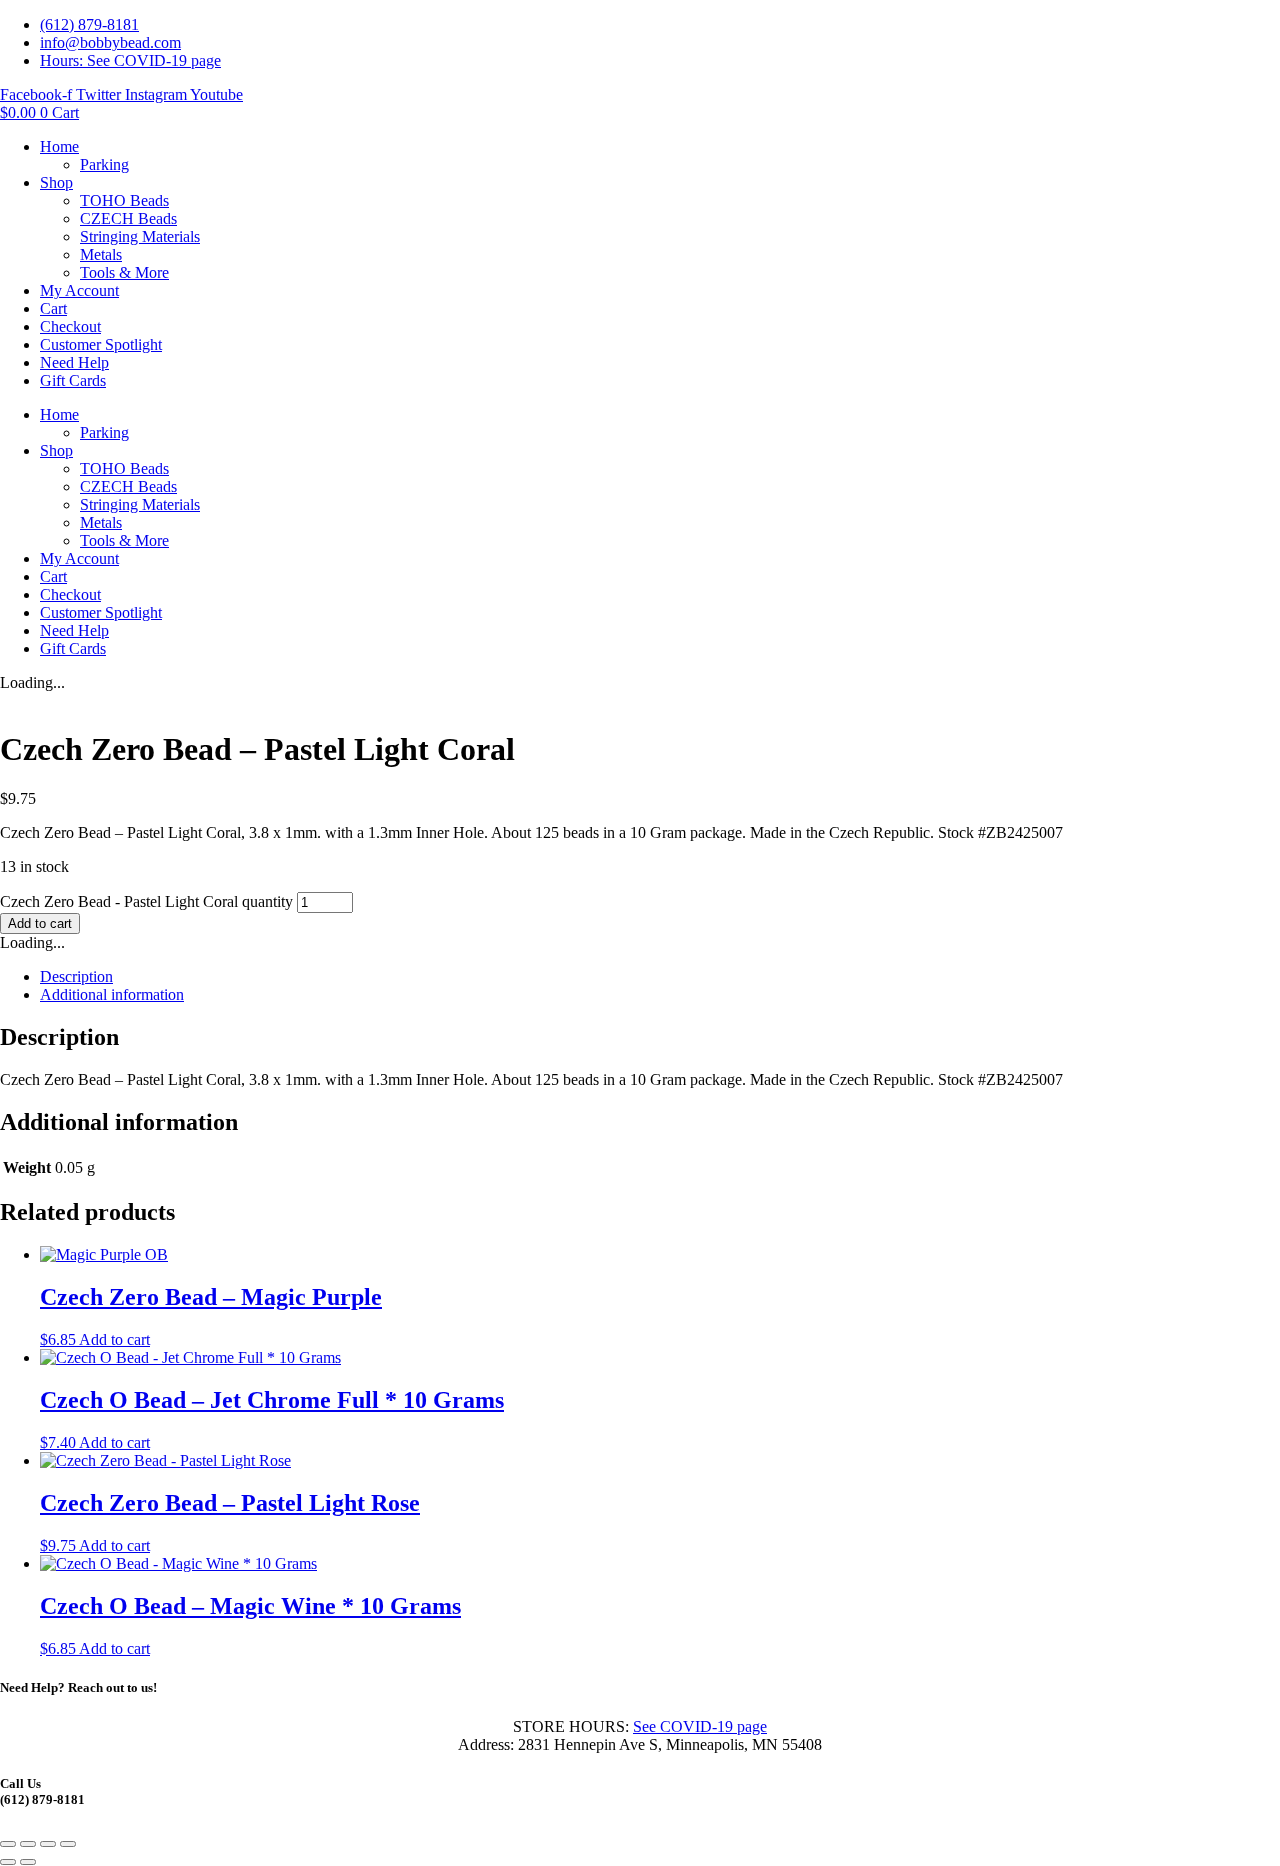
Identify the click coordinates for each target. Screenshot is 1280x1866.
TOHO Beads (124, 200)
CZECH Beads (128, 218)
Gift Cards (73, 380)
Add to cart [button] (114, 1339)
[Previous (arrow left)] (8, 1862)
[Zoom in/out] (8, 1844)
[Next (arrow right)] (28, 1862)
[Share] (48, 1844)
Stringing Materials (140, 236)
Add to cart (40, 923)
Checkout (70, 326)
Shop (56, 182)
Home (59, 146)
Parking (104, 164)
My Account (79, 290)
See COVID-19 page (700, 1726)
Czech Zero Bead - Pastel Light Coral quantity (146, 901)
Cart (53, 308)
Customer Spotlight (101, 344)
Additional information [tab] (112, 994)
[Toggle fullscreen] (28, 1844)
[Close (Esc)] (68, 1844)
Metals (101, 254)
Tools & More (124, 272)
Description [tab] (76, 976)
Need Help (74, 362)
